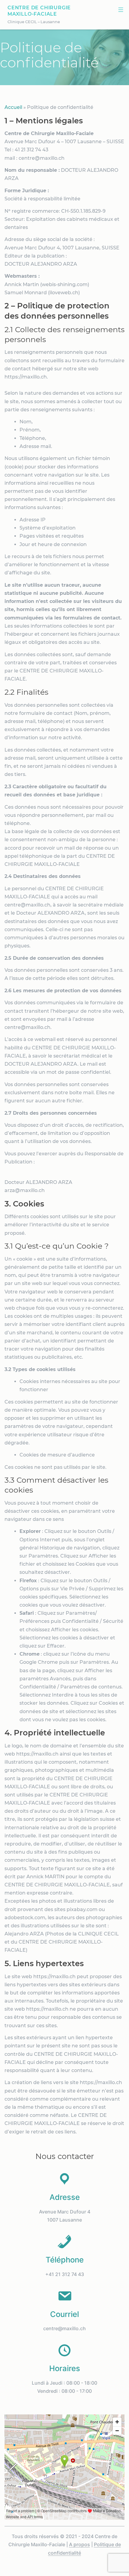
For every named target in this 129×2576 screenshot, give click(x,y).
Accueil (13, 107)
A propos (79, 2544)
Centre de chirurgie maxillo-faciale (39, 11)
